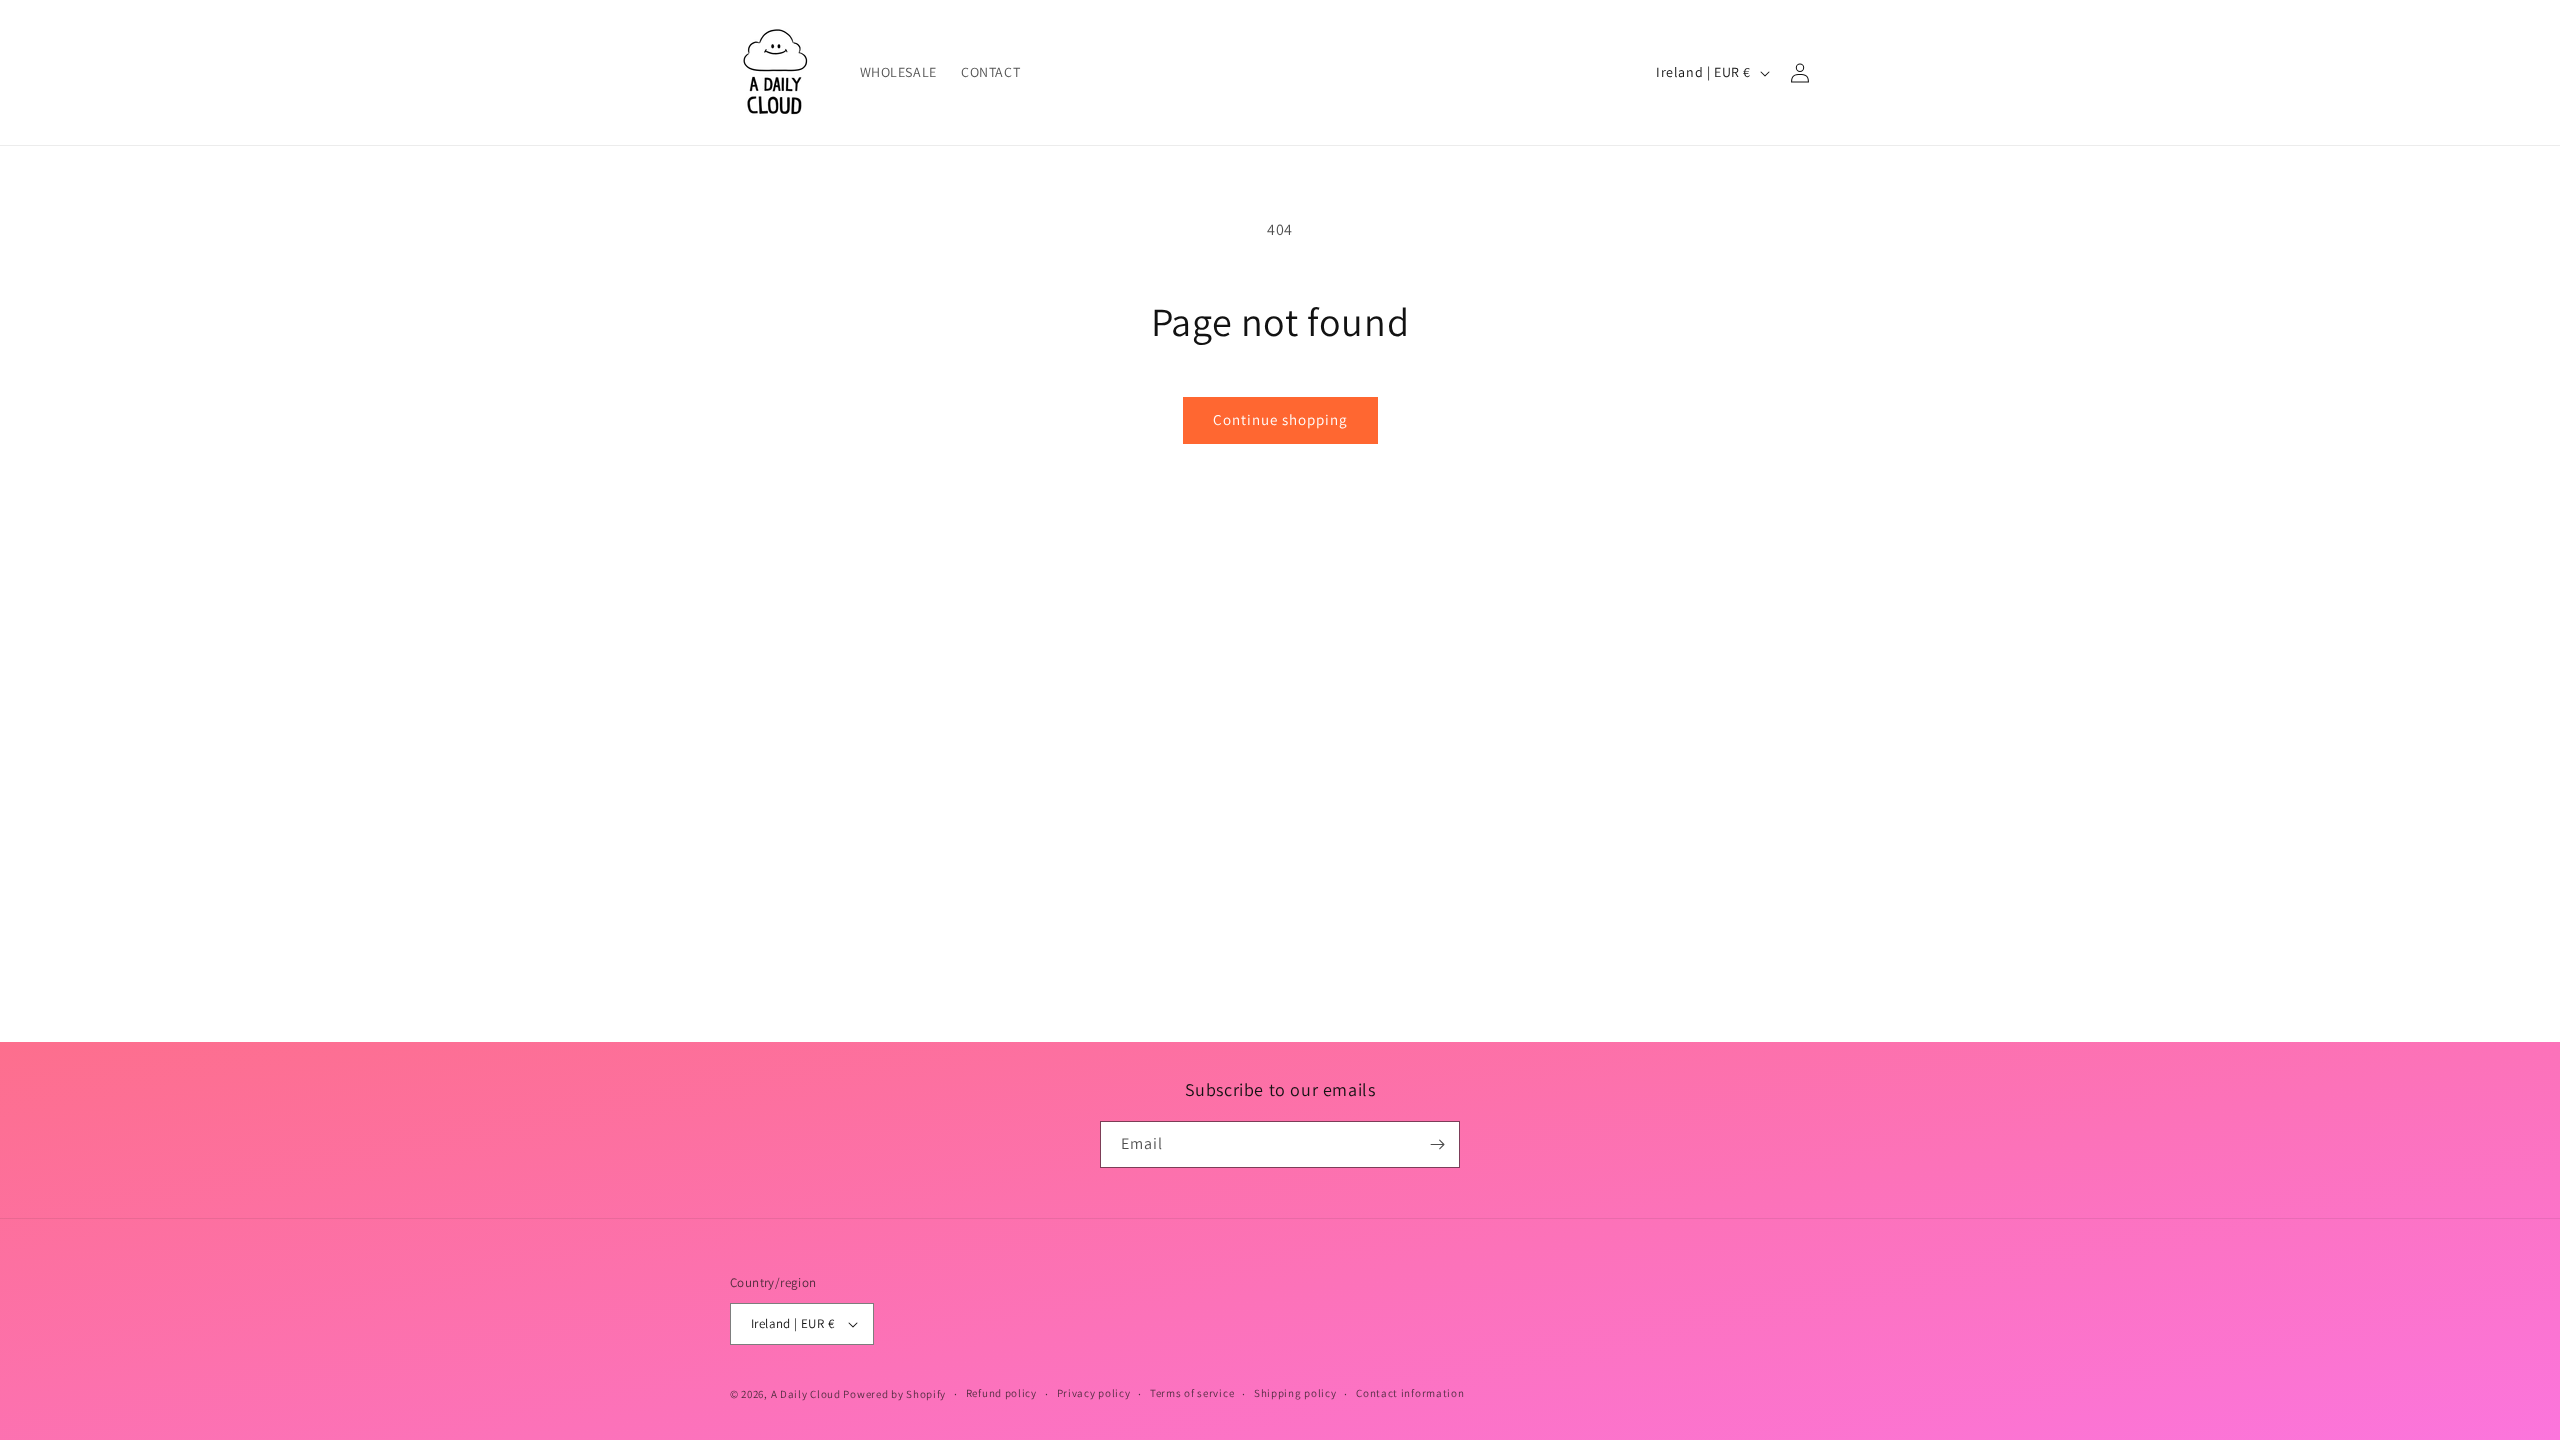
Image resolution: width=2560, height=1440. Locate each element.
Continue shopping (1280, 419)
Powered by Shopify (894, 1394)
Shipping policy (1295, 1393)
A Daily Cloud (806, 1394)
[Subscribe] (1437, 1144)
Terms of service (1192, 1393)
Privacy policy (1094, 1393)
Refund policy (1001, 1393)
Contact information (1410, 1393)
